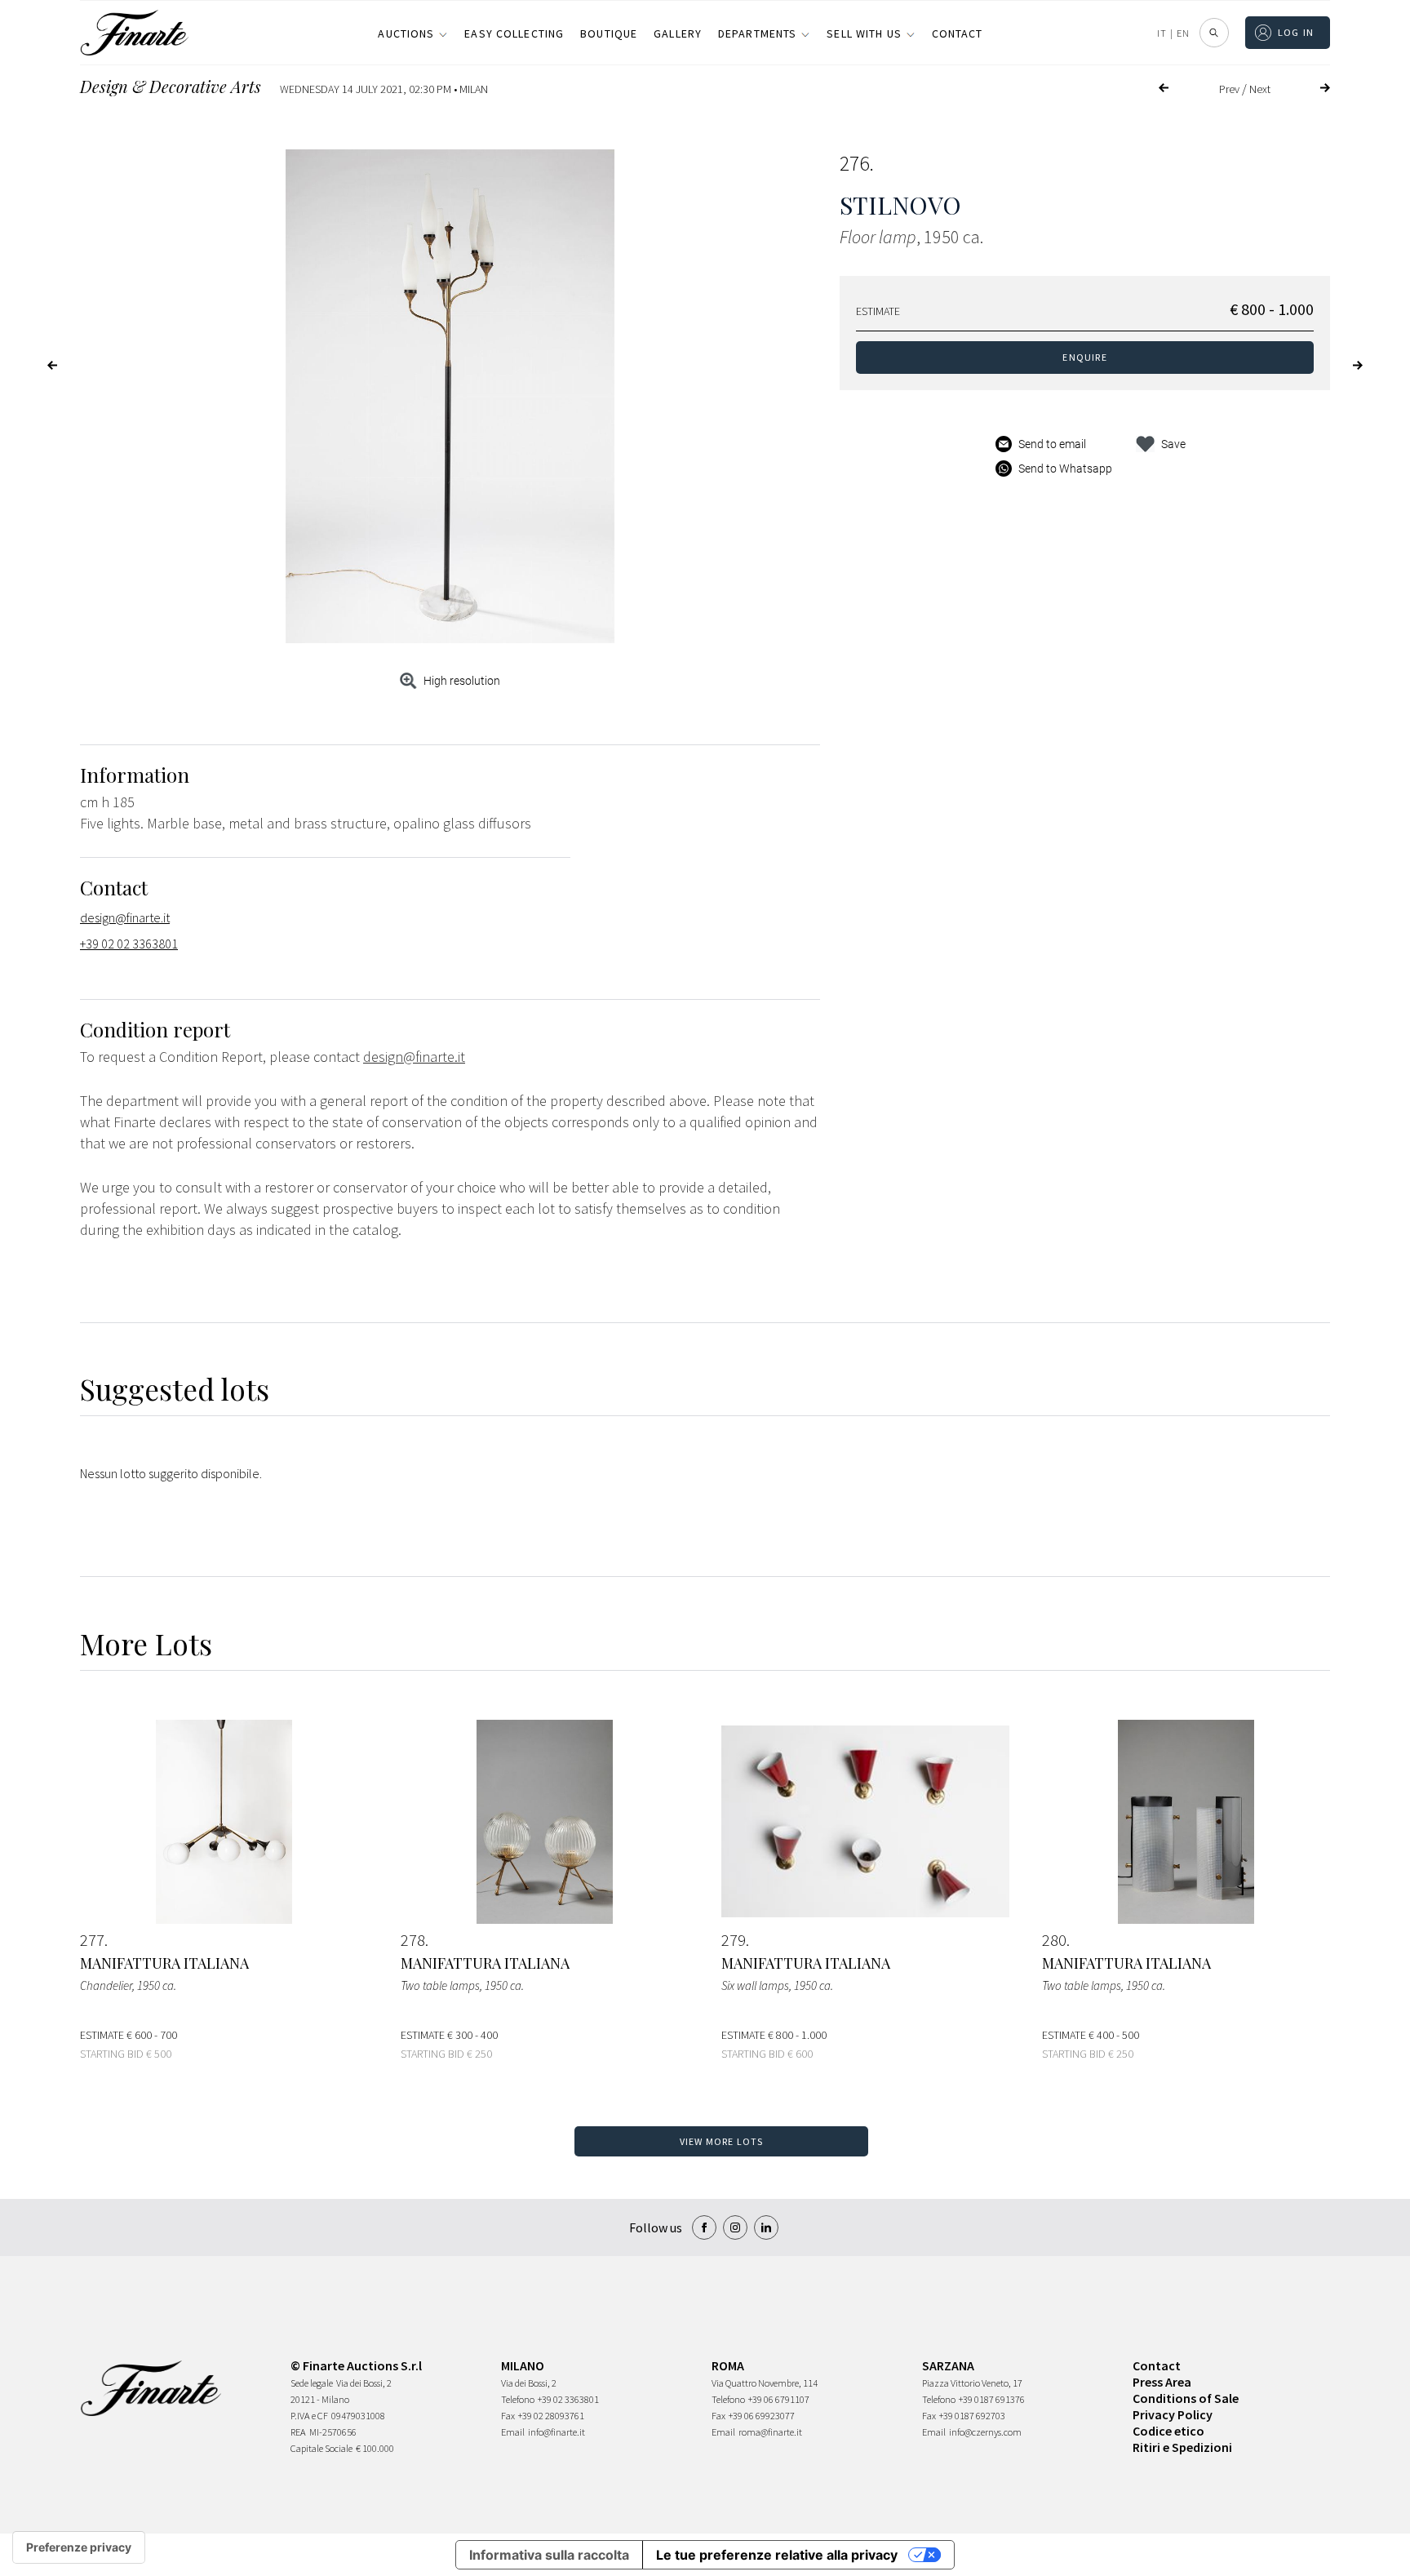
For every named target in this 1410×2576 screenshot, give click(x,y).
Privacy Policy (1173, 2414)
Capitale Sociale (321, 2448)
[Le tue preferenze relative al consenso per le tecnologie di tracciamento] (79, 2547)
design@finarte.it (125, 917)
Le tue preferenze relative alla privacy (777, 2555)
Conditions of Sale (1186, 2398)
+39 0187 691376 (992, 2399)
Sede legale (312, 2383)
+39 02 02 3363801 (129, 944)
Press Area (1162, 2382)
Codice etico (1168, 2431)
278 (413, 1940)
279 (734, 1940)
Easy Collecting (514, 33)
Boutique (609, 33)
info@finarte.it (556, 2432)
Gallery (678, 33)
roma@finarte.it (770, 2432)
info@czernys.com (985, 2432)
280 (1054, 1940)
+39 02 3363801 (568, 2399)
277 (92, 1940)
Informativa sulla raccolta (549, 2555)
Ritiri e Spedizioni (1182, 2447)
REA (298, 2432)
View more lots (722, 2141)
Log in (1296, 32)
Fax (508, 2416)
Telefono (518, 2399)
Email (513, 2432)
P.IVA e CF (309, 2416)
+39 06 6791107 (779, 2399)
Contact (958, 33)
